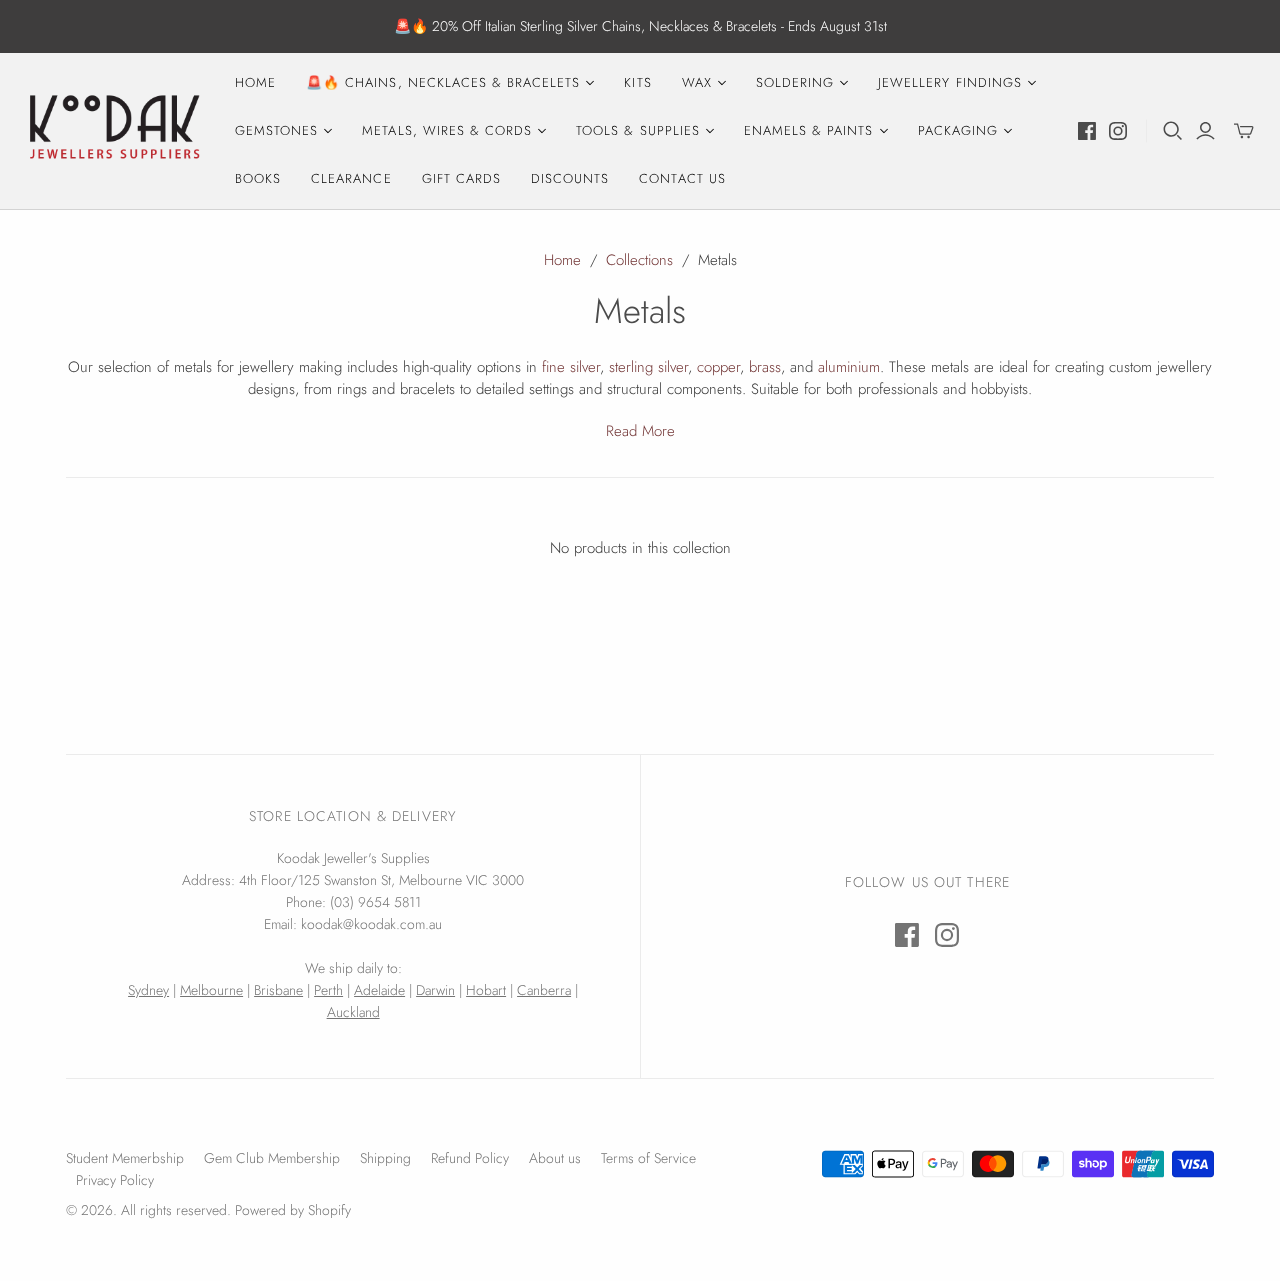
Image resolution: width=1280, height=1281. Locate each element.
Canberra (544, 990)
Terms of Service (648, 1158)
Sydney (148, 990)
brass (765, 367)
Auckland (353, 1012)
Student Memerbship (125, 1158)
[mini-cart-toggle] (1244, 131)
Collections (639, 260)
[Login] (1205, 131)
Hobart (486, 990)
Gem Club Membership (272, 1158)
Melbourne (211, 990)
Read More (640, 431)
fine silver (571, 367)
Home (255, 82)
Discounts (570, 178)
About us (555, 1158)
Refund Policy (470, 1158)
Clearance (351, 178)
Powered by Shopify (293, 1210)
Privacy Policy (115, 1180)
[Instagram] (1118, 131)
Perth (328, 990)
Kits (637, 82)
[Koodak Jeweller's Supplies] (115, 131)
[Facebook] (1087, 131)
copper (718, 367)
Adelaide (379, 990)
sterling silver (648, 367)
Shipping (385, 1158)
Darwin (435, 990)
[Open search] (1173, 131)
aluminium (849, 367)
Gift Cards (461, 178)
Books (258, 178)
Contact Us (682, 178)
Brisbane (278, 990)
